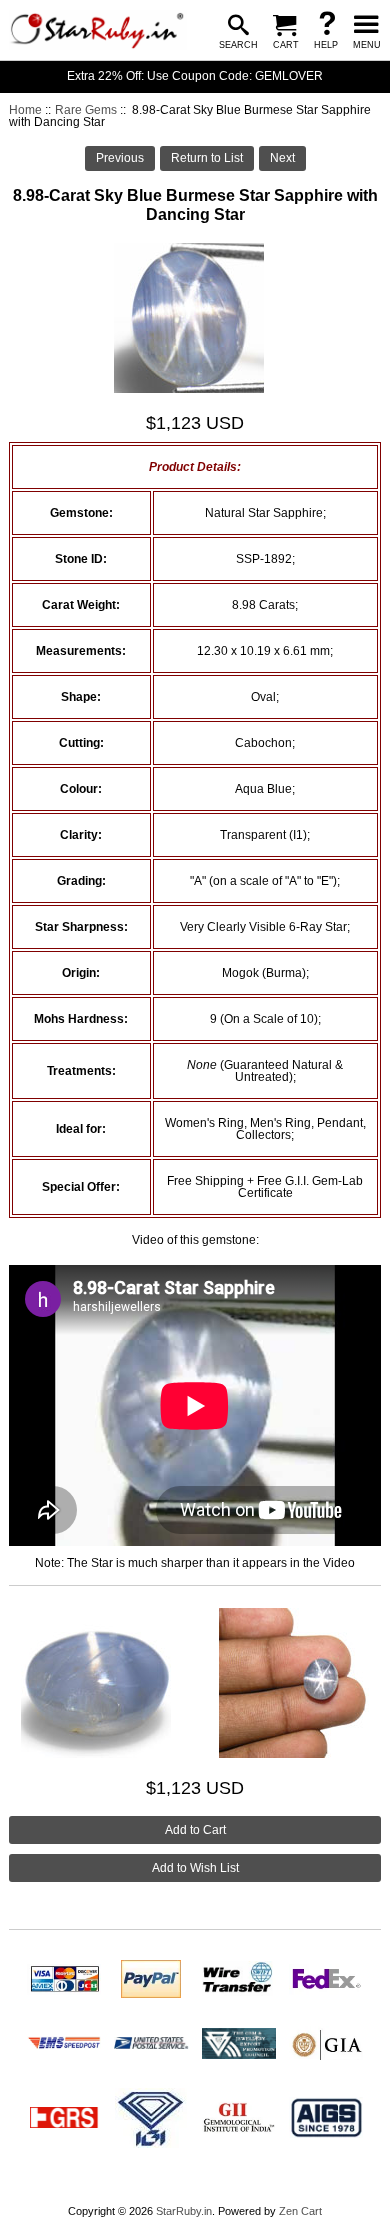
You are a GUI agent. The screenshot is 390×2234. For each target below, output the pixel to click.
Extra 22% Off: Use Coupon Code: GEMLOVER (195, 76)
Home (25, 110)
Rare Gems (86, 110)
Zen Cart (300, 2211)
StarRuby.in (184, 2211)
